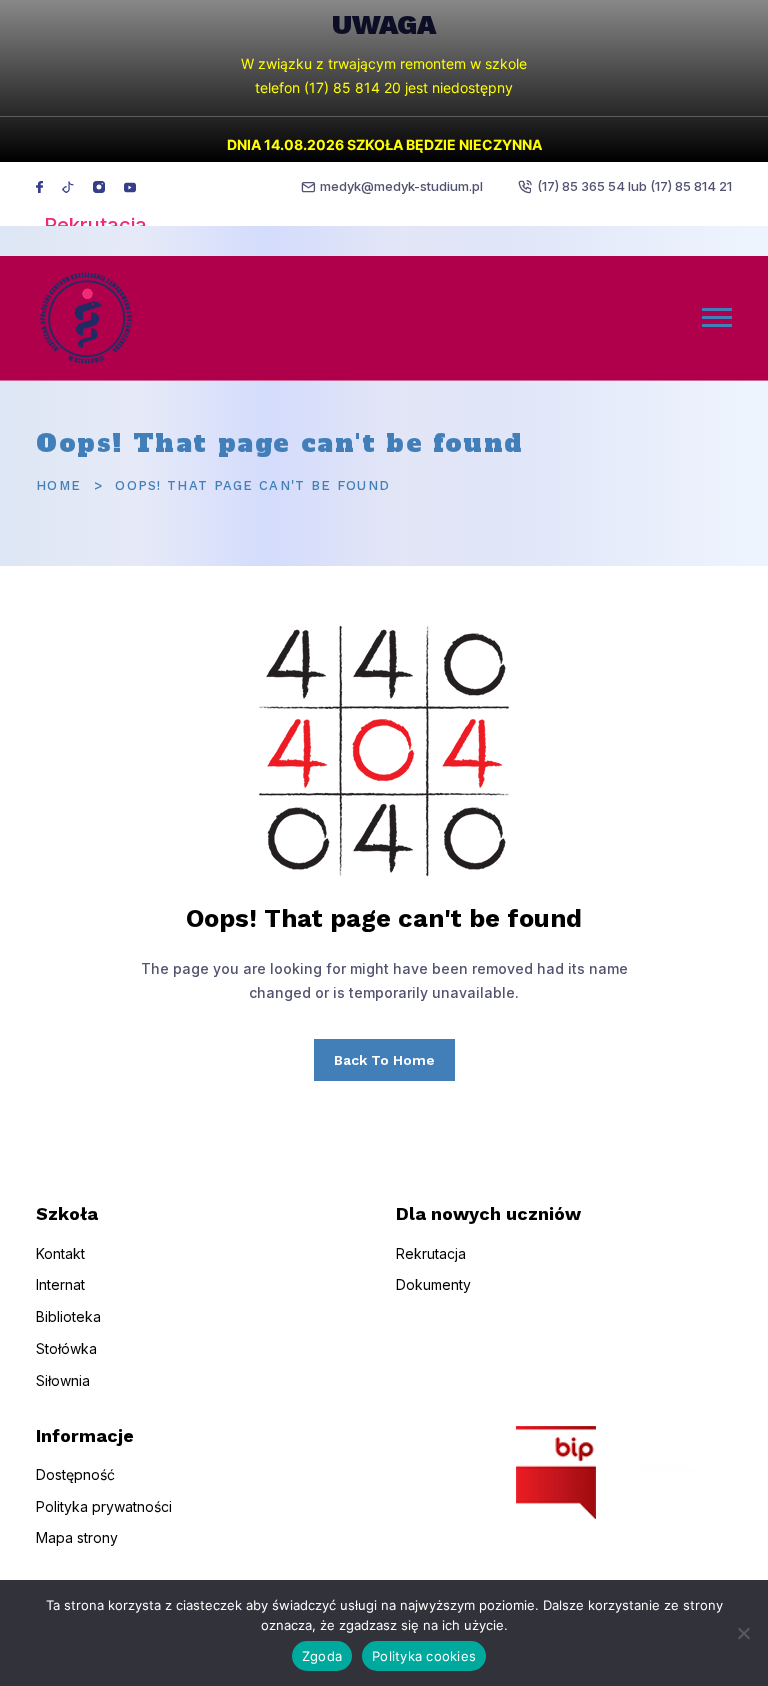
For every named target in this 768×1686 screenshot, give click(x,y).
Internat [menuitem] (60, 1284)
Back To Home (384, 1060)
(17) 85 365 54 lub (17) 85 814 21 (634, 186)
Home (58, 485)
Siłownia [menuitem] (63, 1380)
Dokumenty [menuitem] (433, 1284)
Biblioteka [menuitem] (68, 1316)
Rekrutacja (95, 225)
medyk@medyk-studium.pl (401, 186)
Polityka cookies (424, 1656)
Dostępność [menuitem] (75, 1474)
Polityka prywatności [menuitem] (104, 1506)
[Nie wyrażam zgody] (743, 1633)
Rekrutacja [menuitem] (431, 1253)
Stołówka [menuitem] (66, 1348)
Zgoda (322, 1656)
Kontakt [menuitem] (60, 1253)
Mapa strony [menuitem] (77, 1537)
